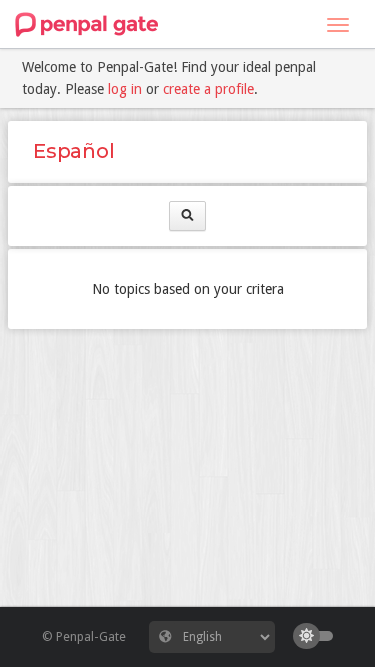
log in (125, 89)
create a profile (208, 89)
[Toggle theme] (318, 636)
